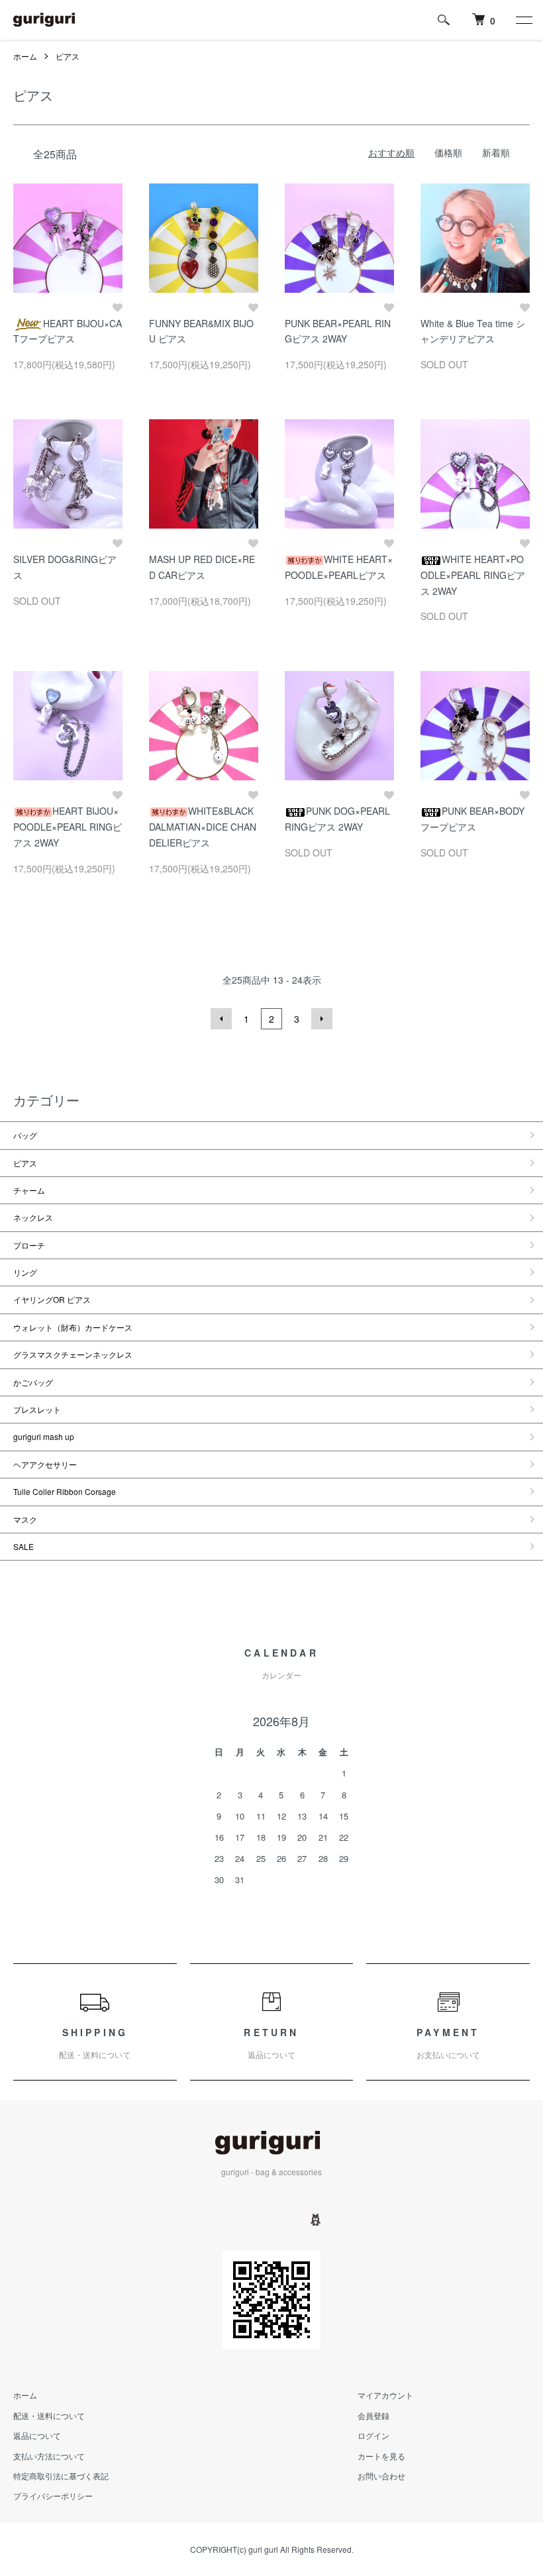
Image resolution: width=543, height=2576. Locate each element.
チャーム (29, 1190)
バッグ (25, 1135)
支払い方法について (49, 2456)
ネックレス (33, 1217)
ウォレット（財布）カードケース (73, 1327)
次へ (322, 1019)
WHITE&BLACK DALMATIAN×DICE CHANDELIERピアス (203, 827)
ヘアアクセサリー (45, 1464)
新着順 (496, 152)
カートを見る (381, 2456)
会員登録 (373, 2415)
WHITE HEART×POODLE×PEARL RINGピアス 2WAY (473, 575)
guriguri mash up (44, 1436)
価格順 (448, 152)
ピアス (68, 56)
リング (25, 1272)
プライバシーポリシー (53, 2496)
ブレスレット (37, 1409)
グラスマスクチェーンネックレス (73, 1354)
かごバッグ (33, 1382)
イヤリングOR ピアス (56, 1299)
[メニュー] (523, 20)
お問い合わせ (381, 2476)
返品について (37, 2435)
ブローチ (29, 1245)
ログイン (373, 2435)
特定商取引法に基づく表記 (61, 2476)
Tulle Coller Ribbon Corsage (65, 1491)
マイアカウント (385, 2395)
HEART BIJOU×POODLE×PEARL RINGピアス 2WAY (68, 827)
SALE (24, 1546)
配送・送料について (49, 2415)
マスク (25, 1519)
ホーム (25, 56)
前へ (221, 1019)
